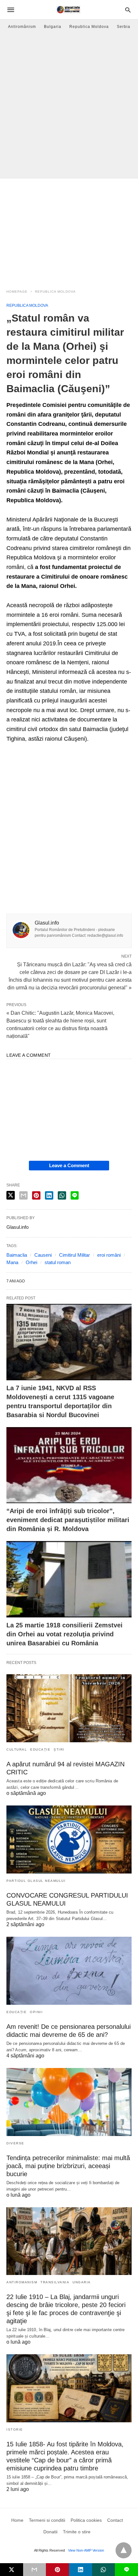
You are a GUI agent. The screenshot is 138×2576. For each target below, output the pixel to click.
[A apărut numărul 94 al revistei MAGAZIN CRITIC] (69, 1708)
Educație (40, 1749)
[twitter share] (11, 1195)
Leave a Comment (69, 1165)
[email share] (23, 1195)
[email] (35, 2570)
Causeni (43, 1255)
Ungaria (82, 2282)
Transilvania (55, 2282)
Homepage (17, 292)
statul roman (58, 1262)
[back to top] (124, 2550)
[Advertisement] (69, 106)
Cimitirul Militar (74, 1255)
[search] (128, 10)
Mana (12, 1262)
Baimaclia (17, 1255)
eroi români (109, 1255)
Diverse (15, 2143)
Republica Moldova (89, 27)
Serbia (124, 27)
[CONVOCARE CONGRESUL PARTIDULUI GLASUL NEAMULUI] (69, 1839)
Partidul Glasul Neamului (36, 1881)
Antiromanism (22, 2282)
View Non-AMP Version (86, 2550)
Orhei (31, 1262)
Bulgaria (53, 27)
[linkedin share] (49, 1195)
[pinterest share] (36, 1195)
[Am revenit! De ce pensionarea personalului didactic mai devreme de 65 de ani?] (69, 1971)
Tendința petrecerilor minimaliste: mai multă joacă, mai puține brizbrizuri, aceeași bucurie (68, 2166)
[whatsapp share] (62, 1195)
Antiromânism (22, 27)
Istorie (15, 2430)
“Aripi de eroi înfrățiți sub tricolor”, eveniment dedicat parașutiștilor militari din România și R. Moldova (68, 1520)
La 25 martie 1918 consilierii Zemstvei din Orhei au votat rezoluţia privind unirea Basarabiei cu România (65, 1634)
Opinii (36, 2012)
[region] (69, 230)
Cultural (17, 1749)
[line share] (75, 1195)
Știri (59, 1749)
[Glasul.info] (69, 10)
